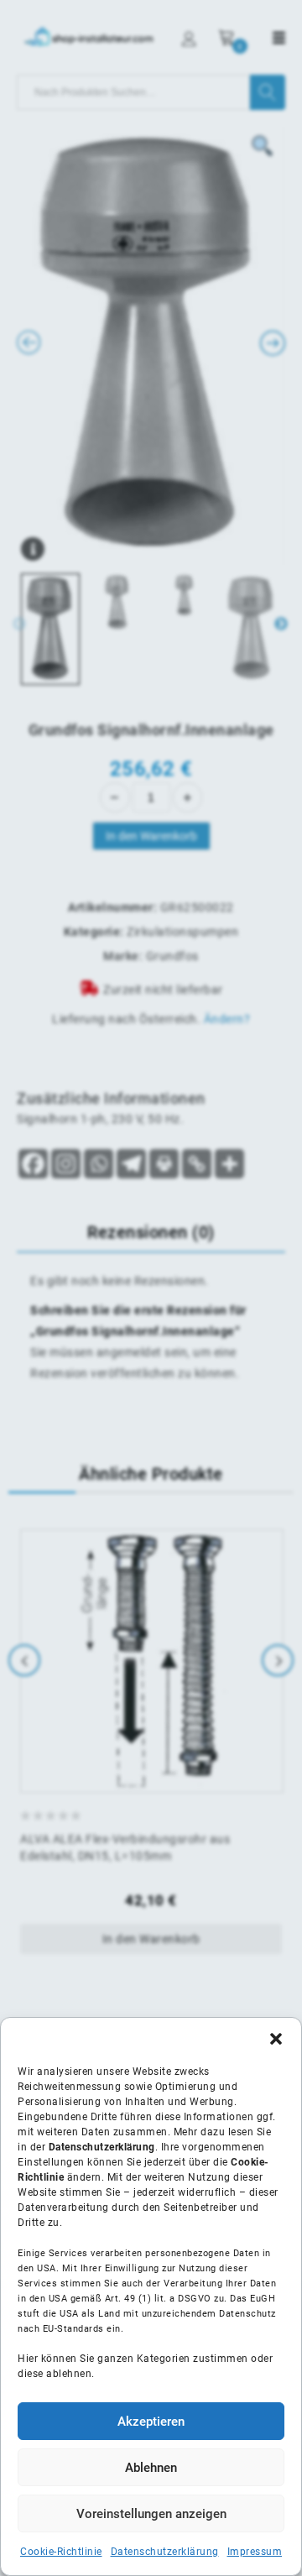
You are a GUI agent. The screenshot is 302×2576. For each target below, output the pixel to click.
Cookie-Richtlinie (61, 2552)
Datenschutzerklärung (165, 2552)
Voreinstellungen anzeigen (151, 2514)
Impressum (255, 2552)
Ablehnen (151, 2468)
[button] (276, 2039)
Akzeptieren (151, 2422)
